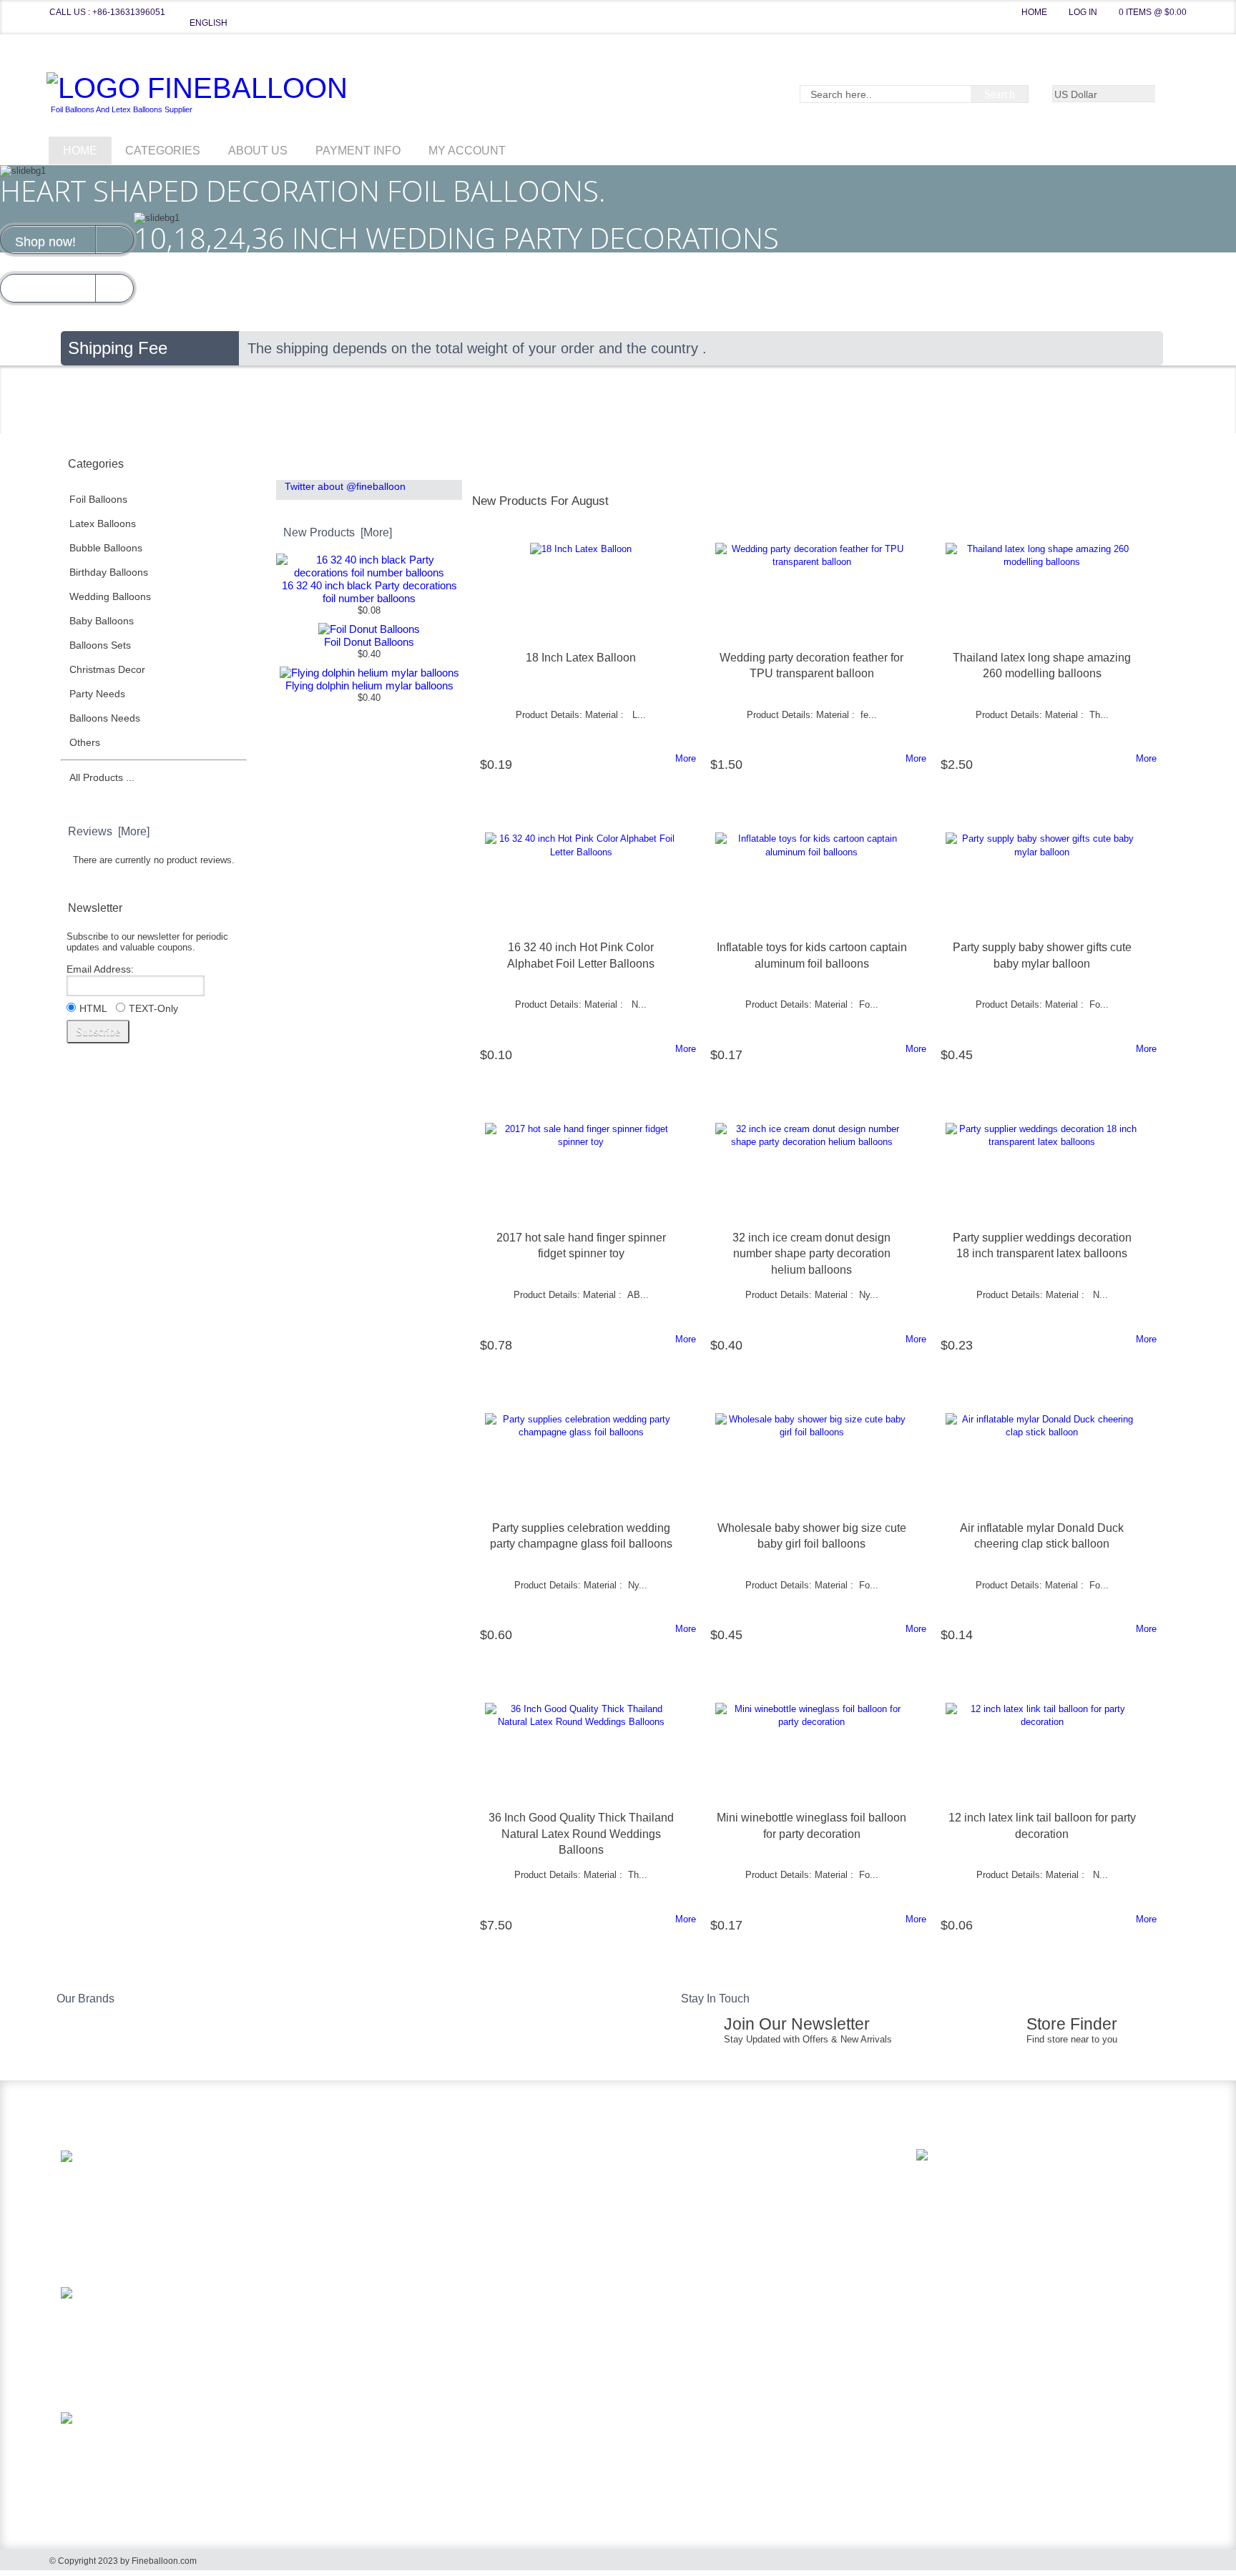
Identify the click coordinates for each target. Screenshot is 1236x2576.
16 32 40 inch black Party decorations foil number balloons (369, 592)
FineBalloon (199, 93)
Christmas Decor (121, 669)
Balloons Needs (121, 718)
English (209, 23)
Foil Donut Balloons (369, 642)
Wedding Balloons (126, 596)
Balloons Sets (116, 645)
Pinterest (667, 2280)
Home (1034, 12)
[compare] (518, 788)
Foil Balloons (117, 499)
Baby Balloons (118, 621)
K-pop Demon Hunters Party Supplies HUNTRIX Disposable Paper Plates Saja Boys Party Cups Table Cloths (217, 2172)
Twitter (692, 2280)
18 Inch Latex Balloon (581, 658)
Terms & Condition (386, 2272)
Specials (684, 466)
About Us (258, 151)
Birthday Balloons (125, 572)
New (512, 466)
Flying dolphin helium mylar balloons (369, 685)
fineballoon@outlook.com (712, 2222)
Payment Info (358, 151)
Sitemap (363, 2318)
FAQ (355, 2226)
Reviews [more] (109, 831)
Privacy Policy (376, 2295)
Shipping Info (374, 2203)
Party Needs (113, 694)
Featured (598, 466)
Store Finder (1072, 2024)
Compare (769, 466)
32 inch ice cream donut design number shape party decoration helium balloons (811, 1254)
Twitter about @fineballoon (345, 486)
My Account (467, 151)
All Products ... (102, 777)
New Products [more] (338, 532)
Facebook (717, 2280)
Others (98, 742)
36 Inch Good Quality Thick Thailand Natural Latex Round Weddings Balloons (581, 1834)
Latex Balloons (119, 523)
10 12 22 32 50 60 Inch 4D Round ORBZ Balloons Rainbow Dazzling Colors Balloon (216, 2428)
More (686, 758)
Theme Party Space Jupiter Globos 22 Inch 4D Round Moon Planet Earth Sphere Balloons (218, 2303)
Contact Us (370, 2249)
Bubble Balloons (119, 548)
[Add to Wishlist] (492, 788)
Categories (163, 151)
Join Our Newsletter (797, 2024)
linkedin (642, 2280)
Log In (1083, 12)
